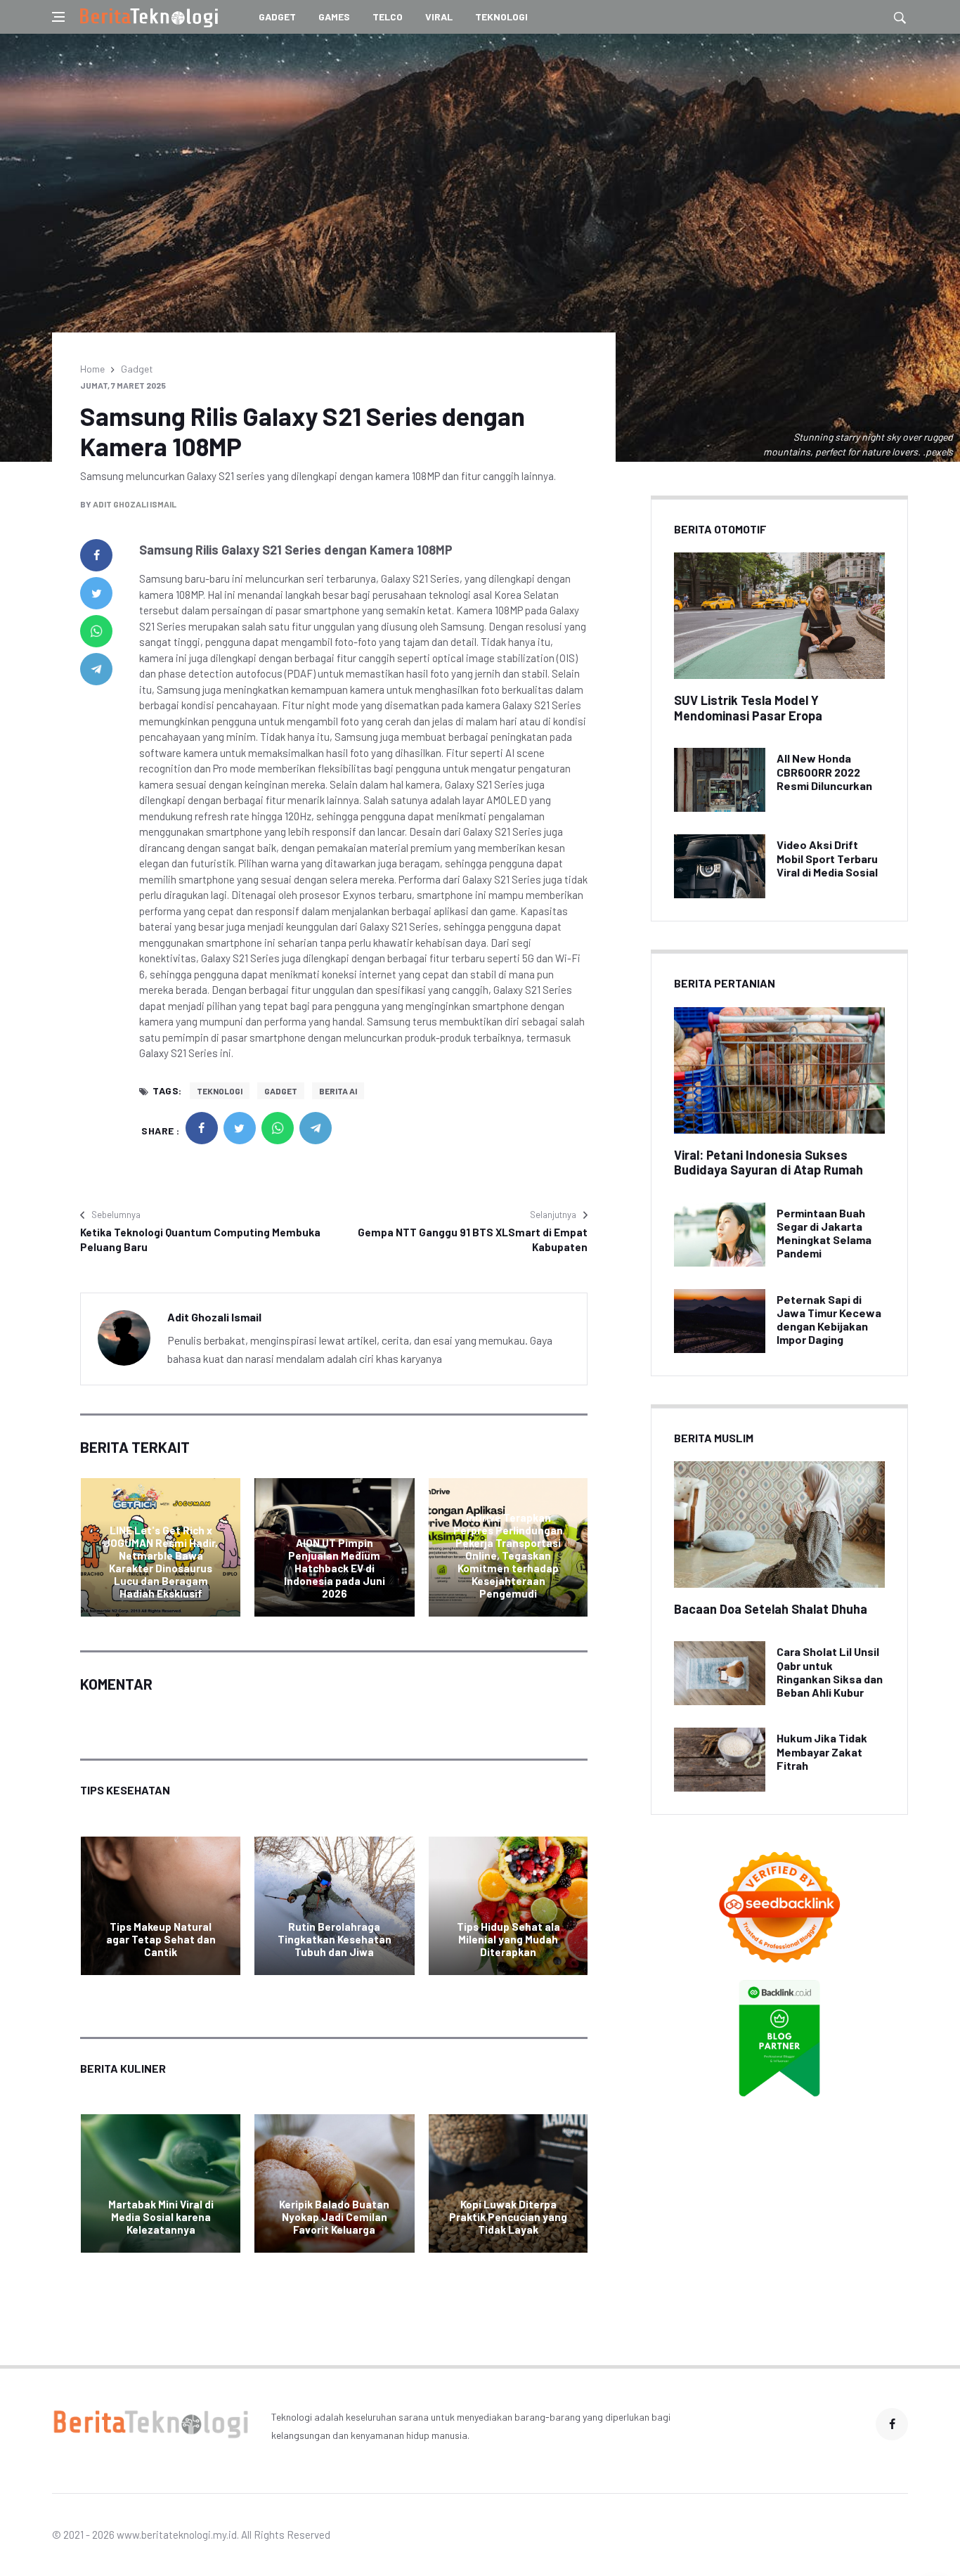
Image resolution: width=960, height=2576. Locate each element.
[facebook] (96, 555)
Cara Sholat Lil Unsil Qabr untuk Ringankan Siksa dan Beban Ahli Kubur (830, 1672)
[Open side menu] (58, 17)
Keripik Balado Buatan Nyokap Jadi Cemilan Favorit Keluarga (334, 2217)
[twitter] (96, 593)
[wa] (96, 631)
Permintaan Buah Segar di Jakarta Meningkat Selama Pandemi (824, 1233)
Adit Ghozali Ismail (135, 504)
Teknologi (501, 17)
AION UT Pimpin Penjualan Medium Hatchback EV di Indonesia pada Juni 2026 (335, 1568)
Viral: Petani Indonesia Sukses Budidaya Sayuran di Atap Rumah (768, 1163)
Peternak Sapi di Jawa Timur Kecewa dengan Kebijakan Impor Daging (829, 1320)
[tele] (96, 669)
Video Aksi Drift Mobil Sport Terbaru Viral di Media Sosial (827, 858)
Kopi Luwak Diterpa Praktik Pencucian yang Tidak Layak (508, 2217)
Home (92, 369)
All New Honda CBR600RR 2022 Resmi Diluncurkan (824, 771)
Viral (439, 17)
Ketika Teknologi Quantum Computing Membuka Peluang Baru (200, 1240)
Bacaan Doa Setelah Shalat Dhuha (771, 1609)
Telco (388, 17)
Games (334, 17)
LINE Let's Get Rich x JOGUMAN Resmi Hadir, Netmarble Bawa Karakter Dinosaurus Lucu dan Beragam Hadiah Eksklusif (161, 1562)
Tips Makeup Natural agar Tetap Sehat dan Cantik (161, 1939)
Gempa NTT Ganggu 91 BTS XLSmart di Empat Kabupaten (473, 1240)
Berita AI (338, 1091)
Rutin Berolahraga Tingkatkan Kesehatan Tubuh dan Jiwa (335, 1939)
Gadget (277, 17)
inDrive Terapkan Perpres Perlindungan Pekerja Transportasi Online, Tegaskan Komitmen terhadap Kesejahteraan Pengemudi (508, 1555)
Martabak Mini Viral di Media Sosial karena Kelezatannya (161, 2217)
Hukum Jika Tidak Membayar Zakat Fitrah (822, 1751)
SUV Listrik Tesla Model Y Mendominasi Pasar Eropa (748, 708)
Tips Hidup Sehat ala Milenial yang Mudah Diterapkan (508, 1939)
